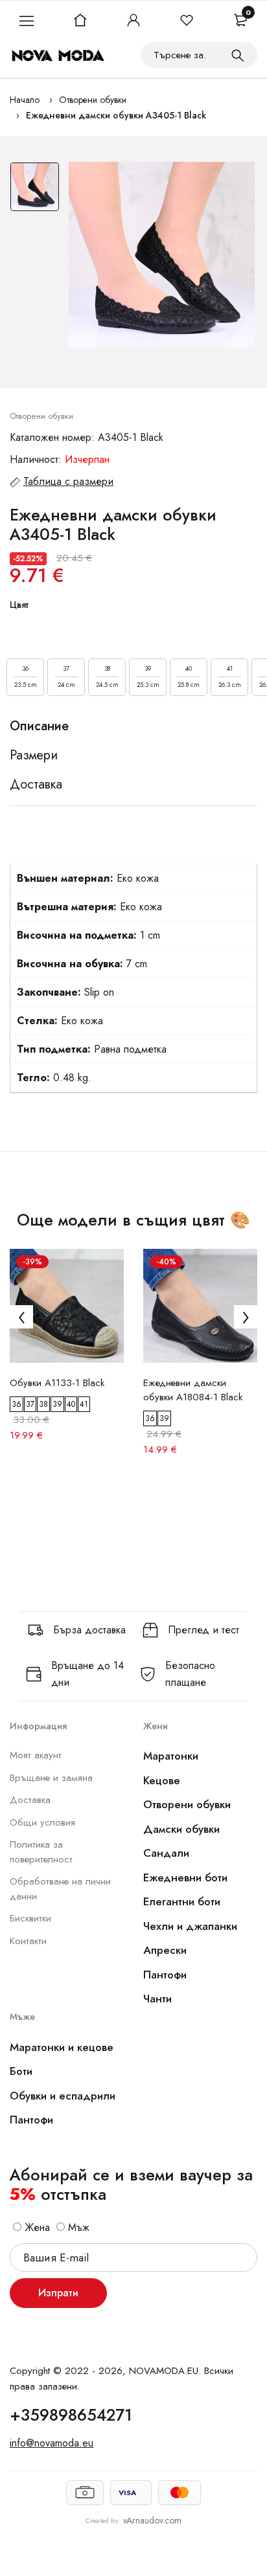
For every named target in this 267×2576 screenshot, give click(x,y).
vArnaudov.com (152, 2520)
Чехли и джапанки (190, 1926)
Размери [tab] (34, 756)
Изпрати (58, 2293)
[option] (35, 190)
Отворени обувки (93, 100)
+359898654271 (71, 2415)
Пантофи (165, 1975)
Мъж (77, 2227)
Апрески (165, 1950)
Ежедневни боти (185, 1877)
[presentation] (21, 1317)
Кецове (162, 1780)
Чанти (157, 1999)
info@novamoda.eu (52, 2443)
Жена (36, 2227)
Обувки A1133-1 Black (57, 1383)
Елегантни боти (182, 1901)
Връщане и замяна (51, 1778)
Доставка (30, 1800)
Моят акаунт (36, 1755)
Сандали (166, 1853)
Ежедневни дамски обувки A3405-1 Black (116, 115)
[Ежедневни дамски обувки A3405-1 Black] (162, 255)
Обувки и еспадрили (63, 2096)
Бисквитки (30, 1918)
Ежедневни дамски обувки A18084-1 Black (193, 1390)
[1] (238, 55)
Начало (25, 100)
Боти (21, 2071)
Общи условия (42, 1822)
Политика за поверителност (41, 1852)
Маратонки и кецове (62, 2047)
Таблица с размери (68, 481)
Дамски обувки (181, 1829)
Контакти (28, 1941)
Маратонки (171, 1756)
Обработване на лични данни (60, 1889)
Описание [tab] (39, 726)
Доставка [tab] (36, 785)
